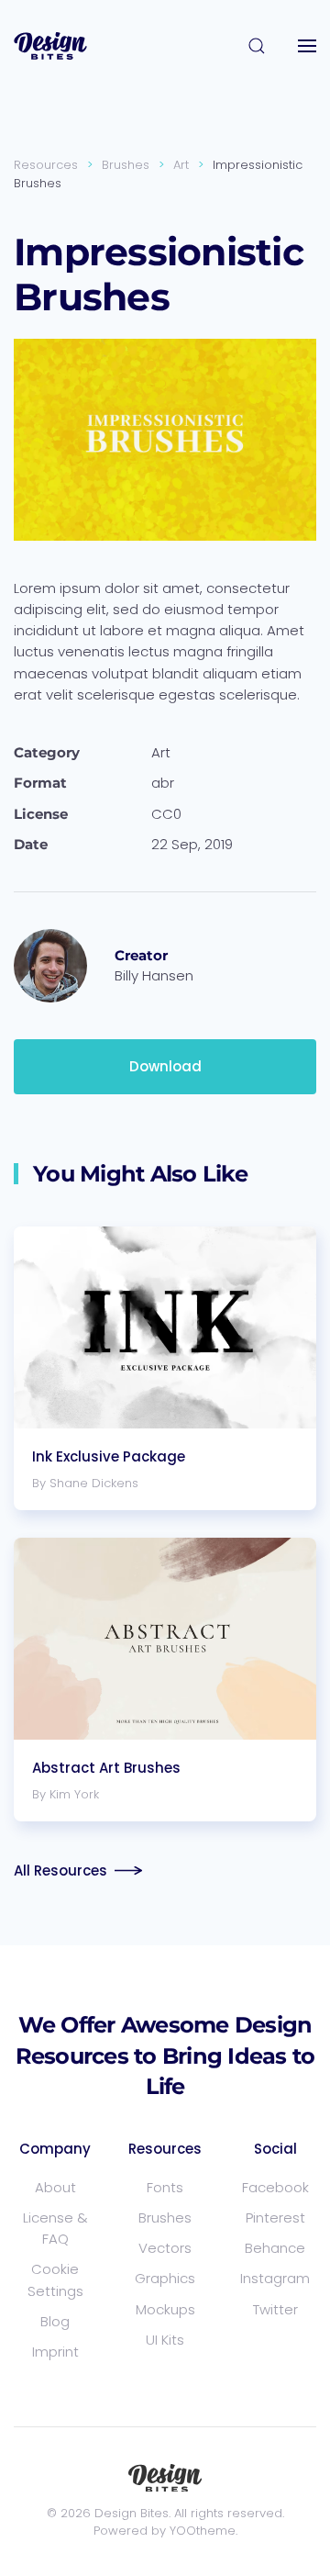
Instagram (275, 2278)
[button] (257, 46)
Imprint (55, 2352)
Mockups (165, 2309)
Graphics (165, 2278)
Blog (55, 2321)
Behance (275, 2248)
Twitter (275, 2309)
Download (165, 1066)
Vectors (165, 2248)
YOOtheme (203, 2531)
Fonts (165, 2187)
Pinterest (275, 2218)
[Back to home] (50, 46)
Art (161, 752)
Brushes (165, 2218)
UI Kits (165, 2340)
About (55, 2187)
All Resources (60, 1870)
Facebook (275, 2187)
